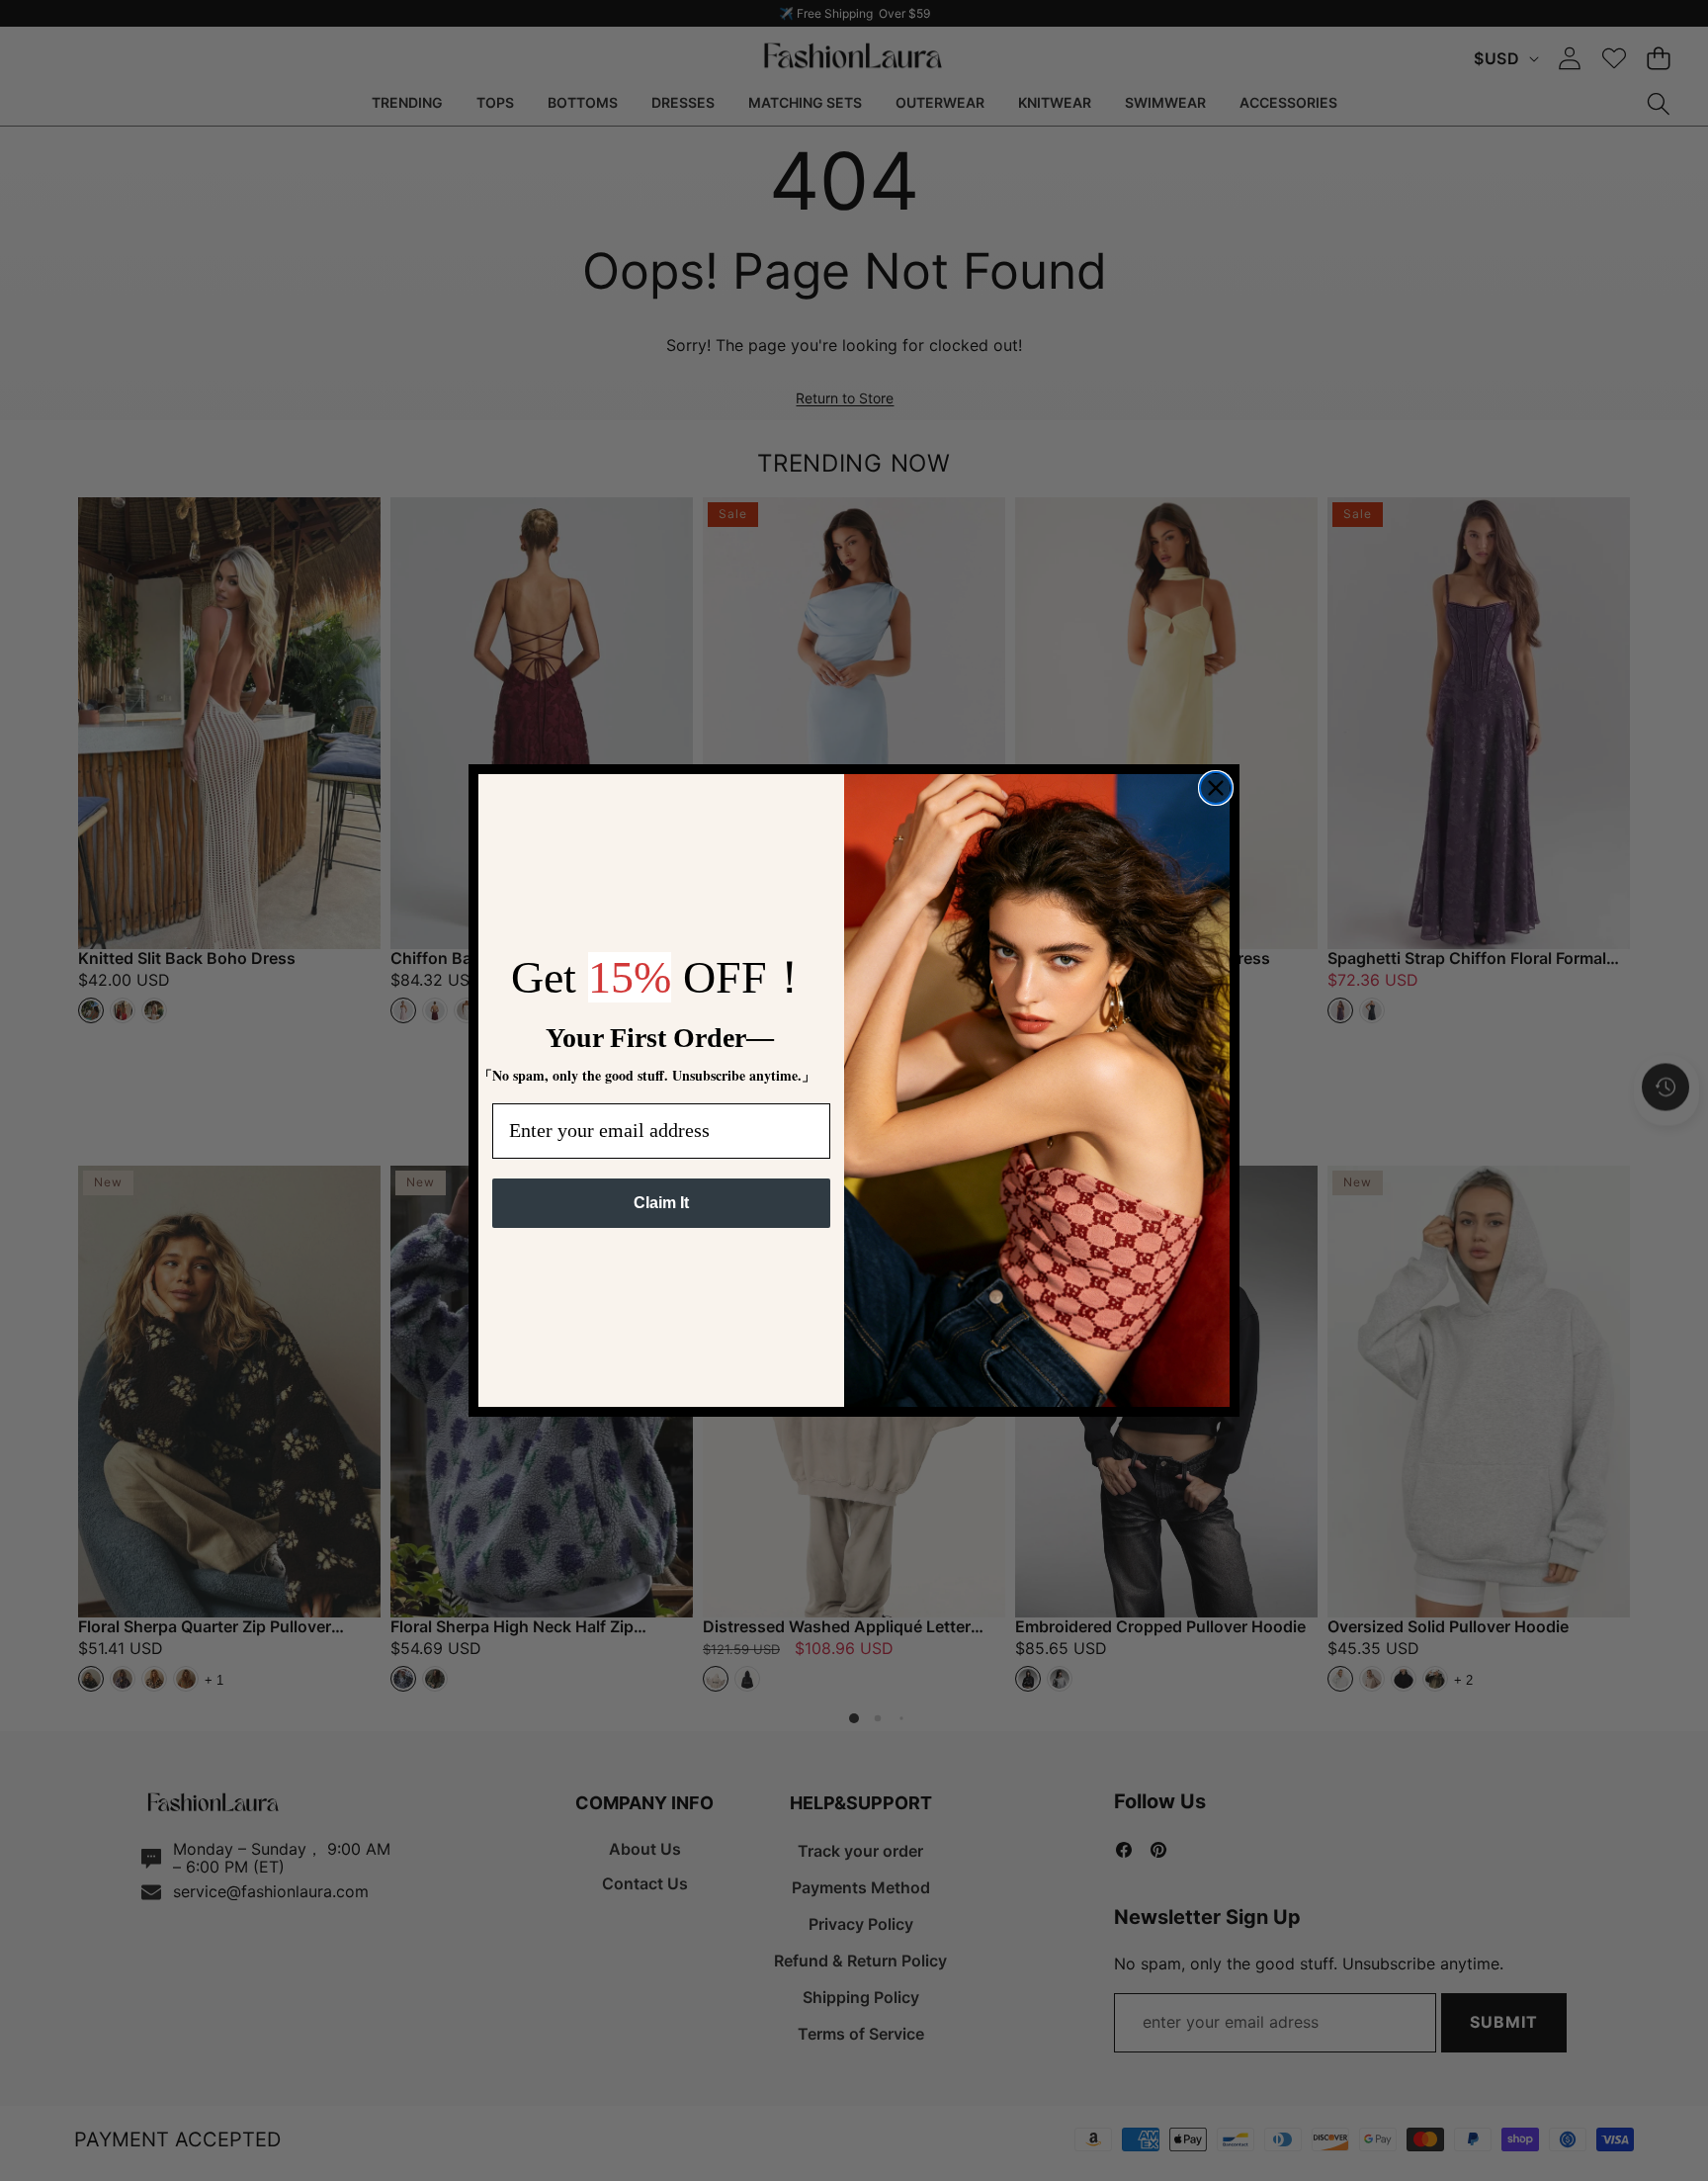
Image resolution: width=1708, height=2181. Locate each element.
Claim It (661, 1203)
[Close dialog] (1216, 788)
